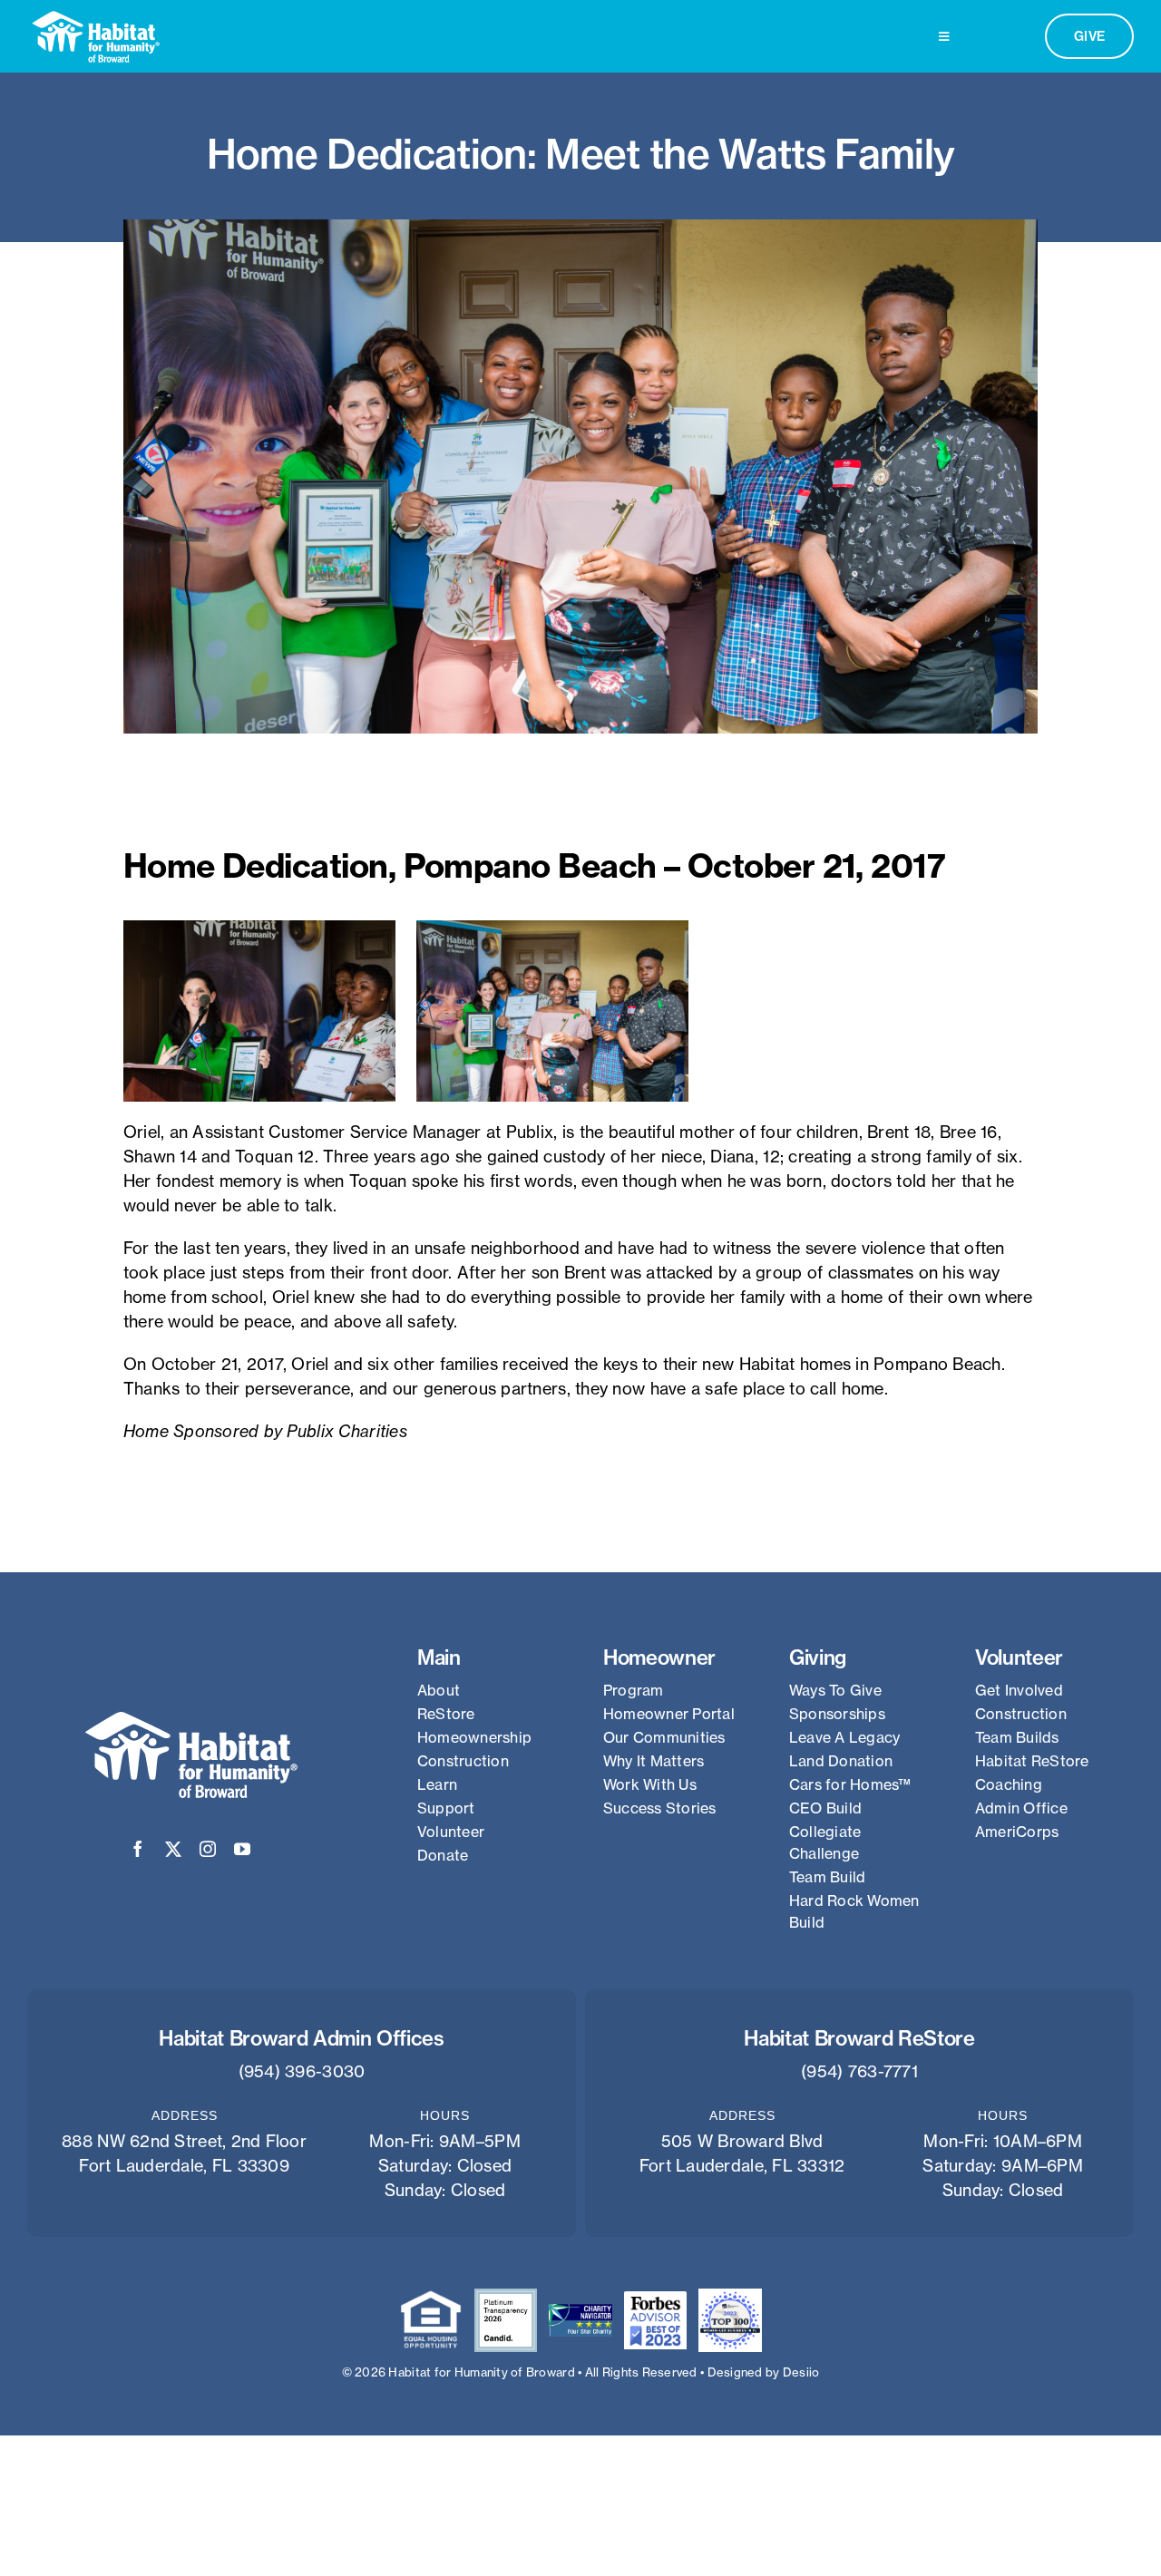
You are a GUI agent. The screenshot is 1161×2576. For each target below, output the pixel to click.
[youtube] (242, 1849)
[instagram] (208, 1849)
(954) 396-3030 (302, 2071)
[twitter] (173, 1849)
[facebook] (138, 1849)
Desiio (801, 2372)
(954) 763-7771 (859, 2071)
